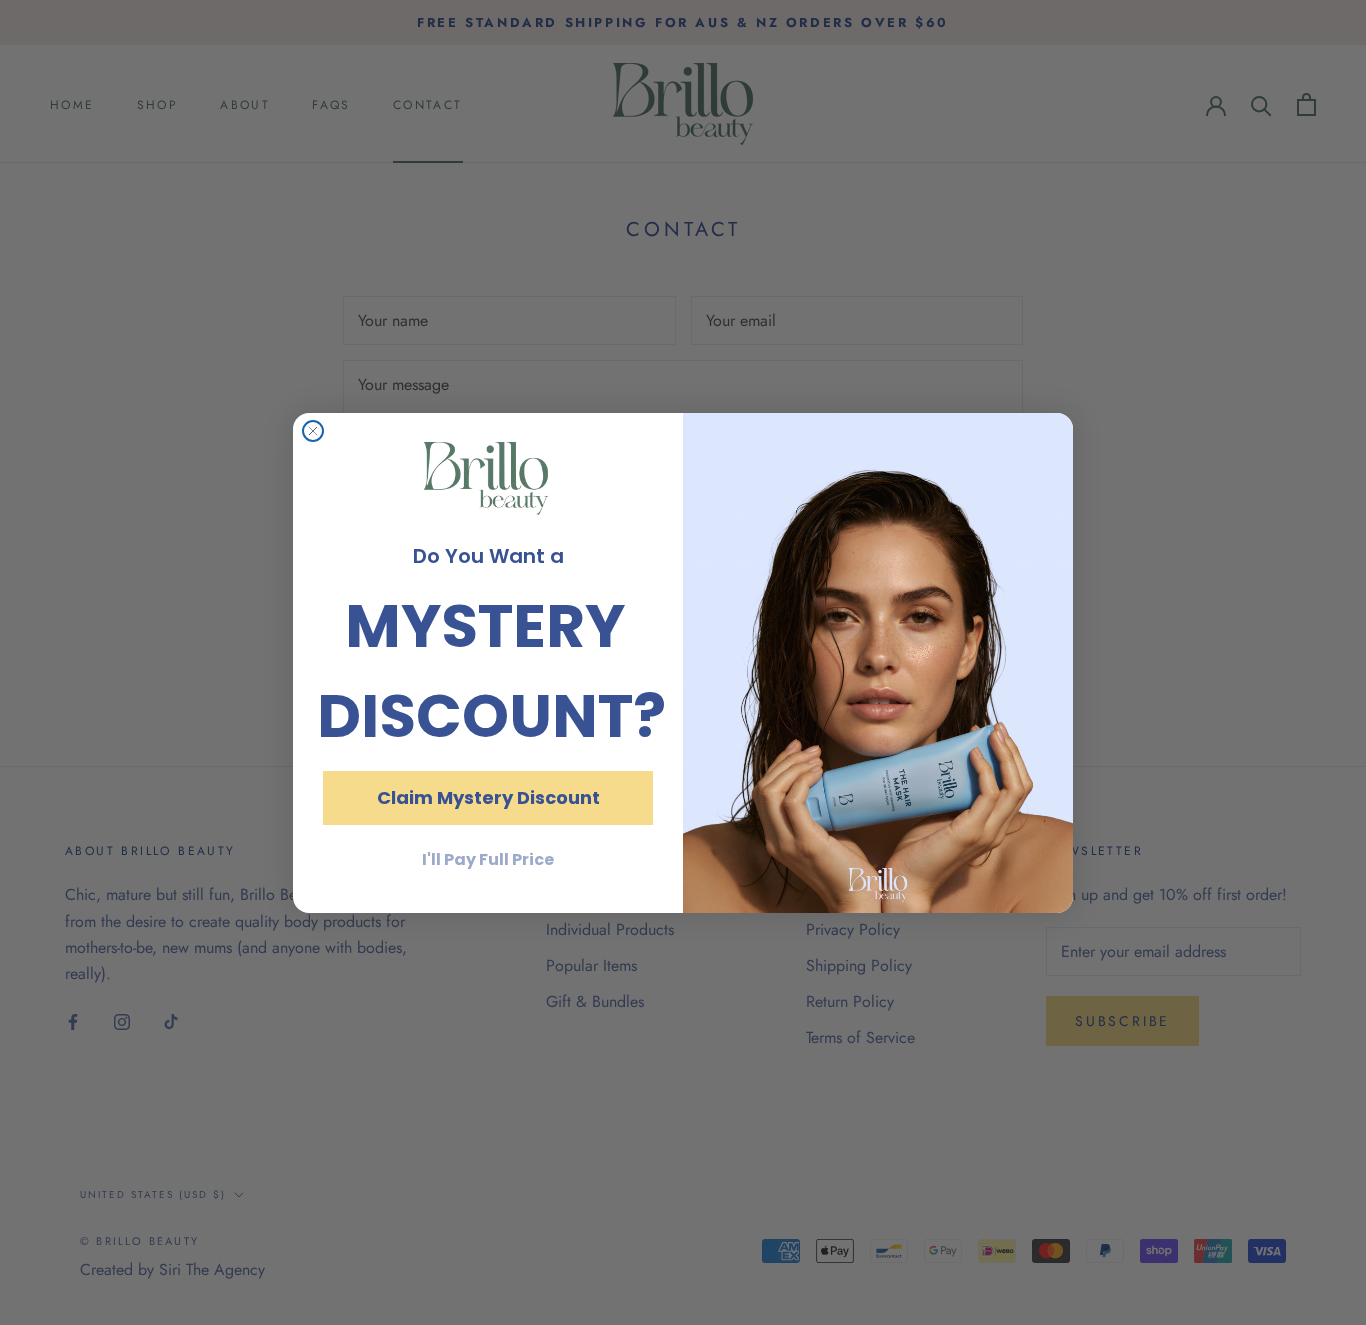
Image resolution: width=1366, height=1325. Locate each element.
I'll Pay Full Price (488, 859)
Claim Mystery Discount (488, 797)
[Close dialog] (313, 431)
